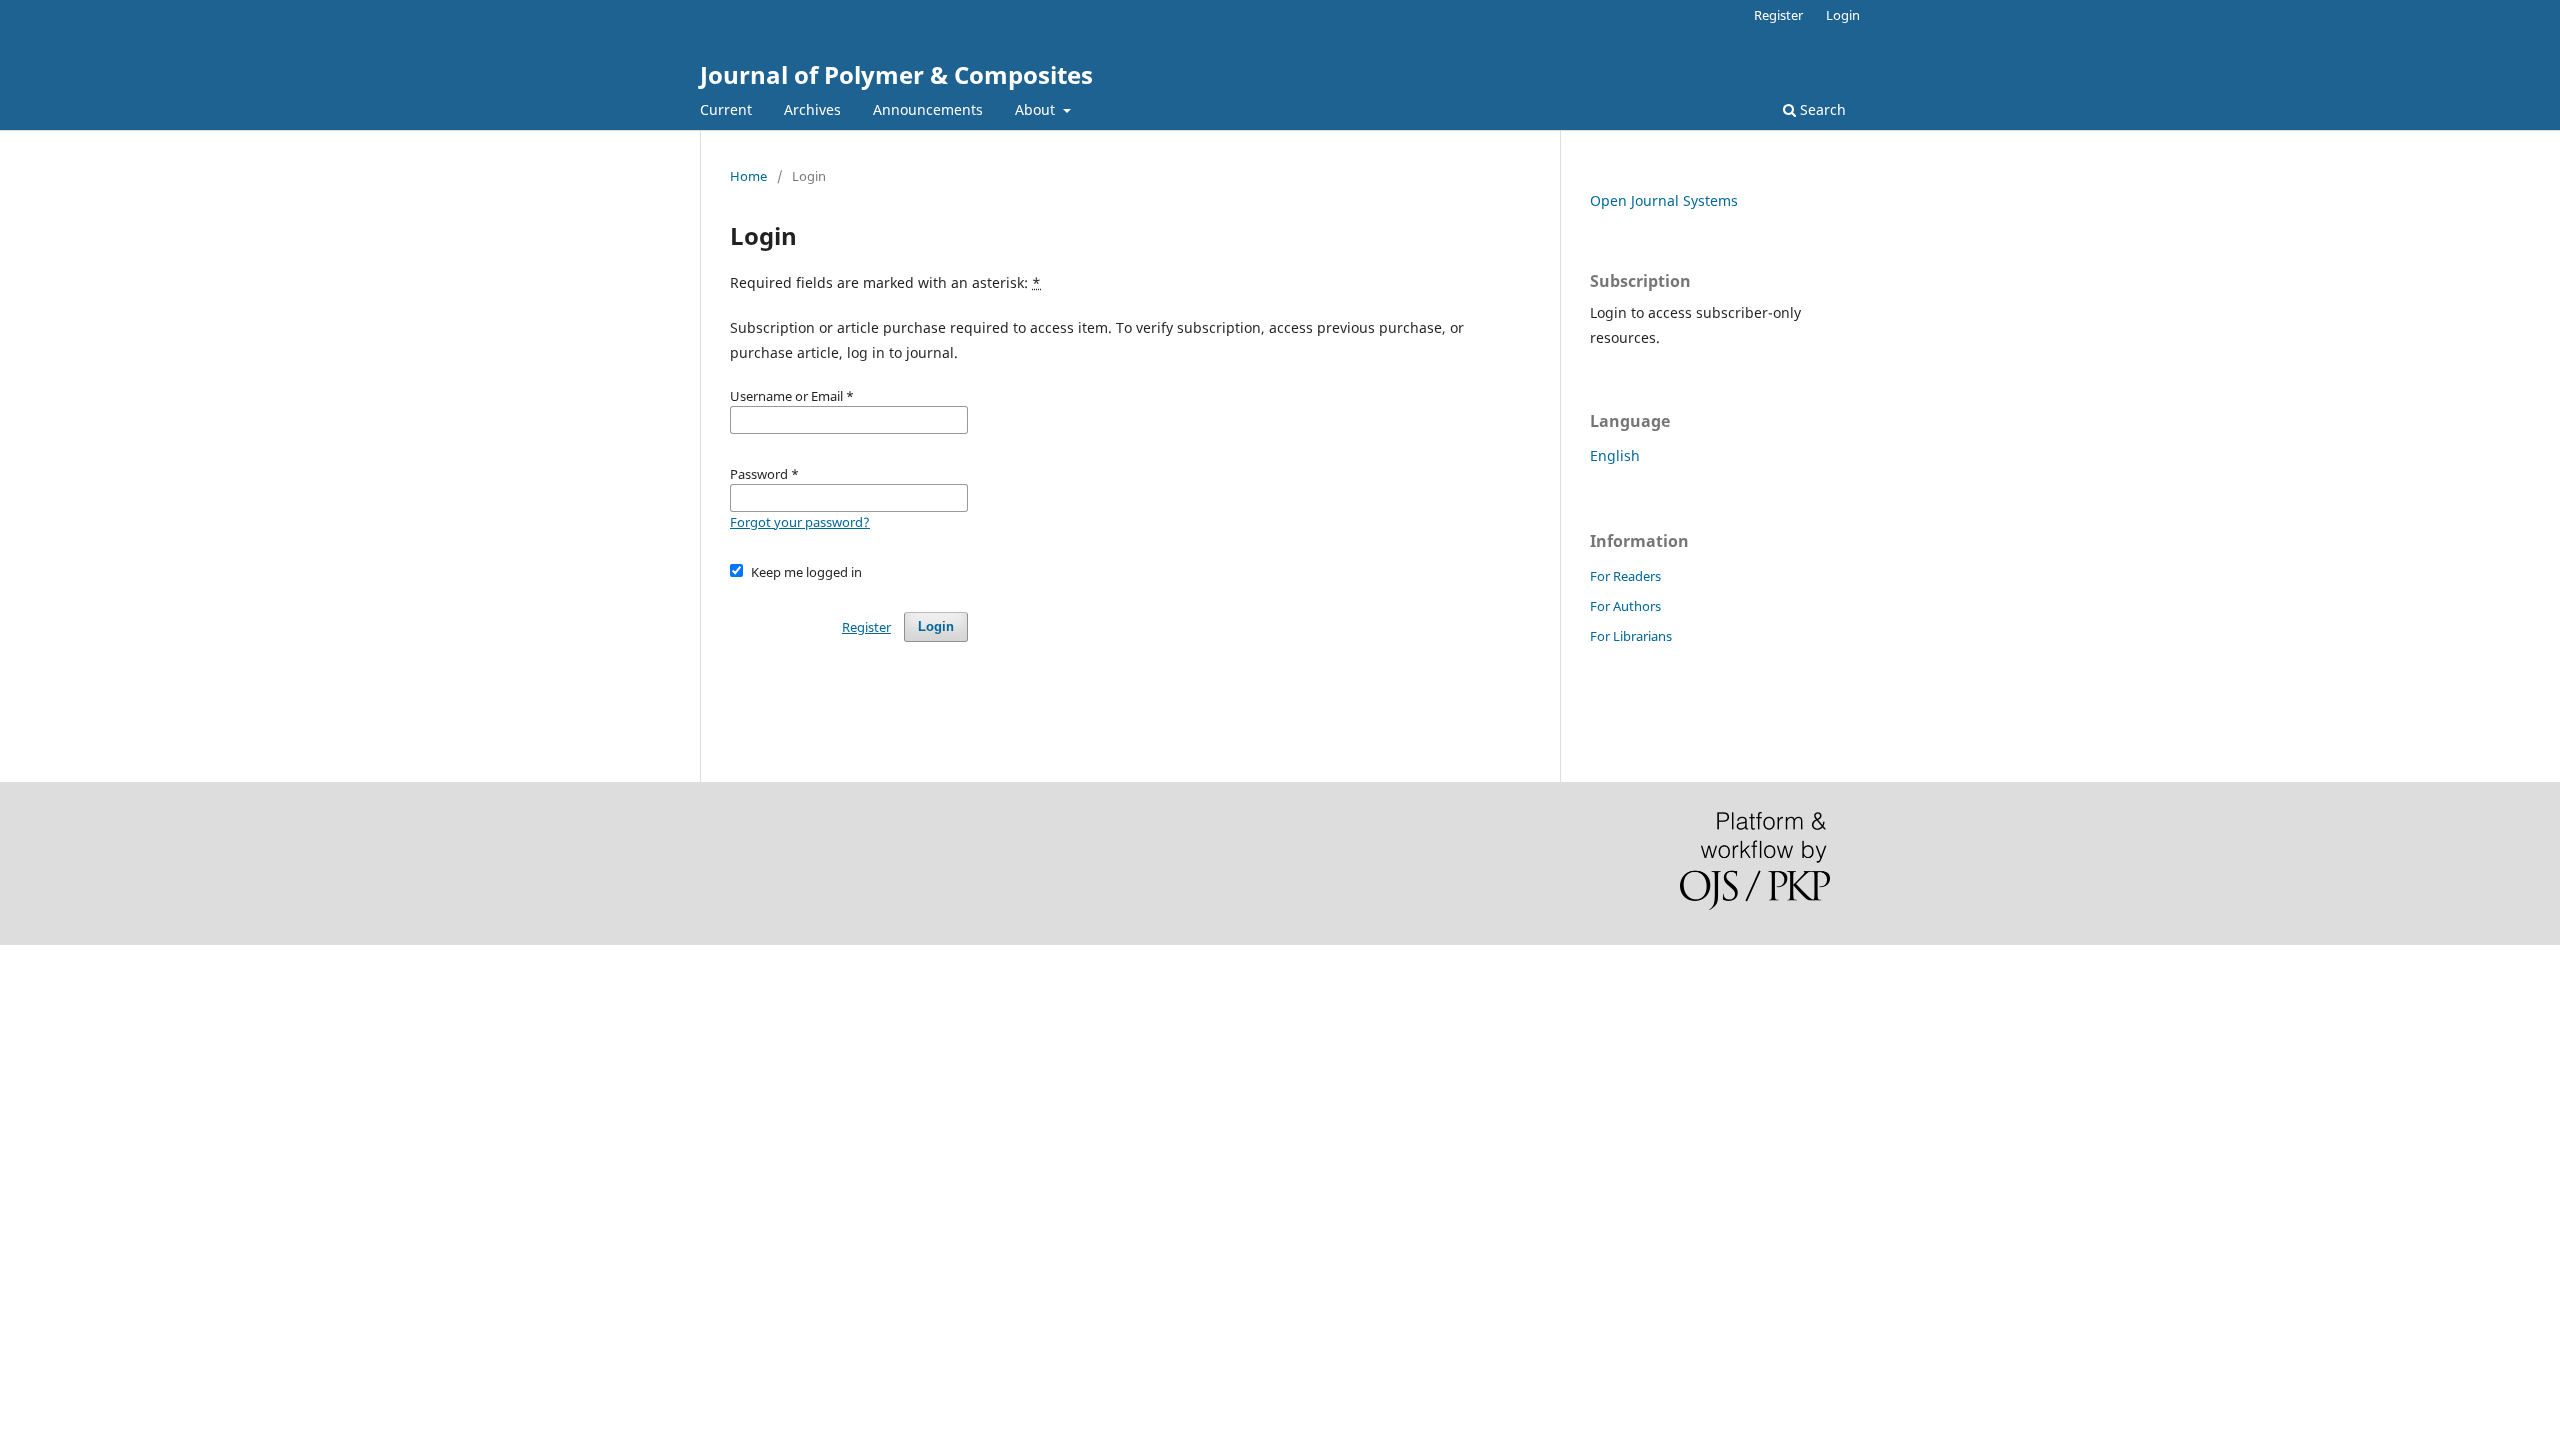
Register (1778, 15)
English (1615, 455)
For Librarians (1631, 636)
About (1037, 109)
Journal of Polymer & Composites (896, 74)
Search (1821, 109)
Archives (812, 109)
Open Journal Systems (1664, 200)
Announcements (928, 109)
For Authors (1625, 606)
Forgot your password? (800, 522)
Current (726, 109)
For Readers (1625, 576)
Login (1843, 15)
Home (748, 176)
